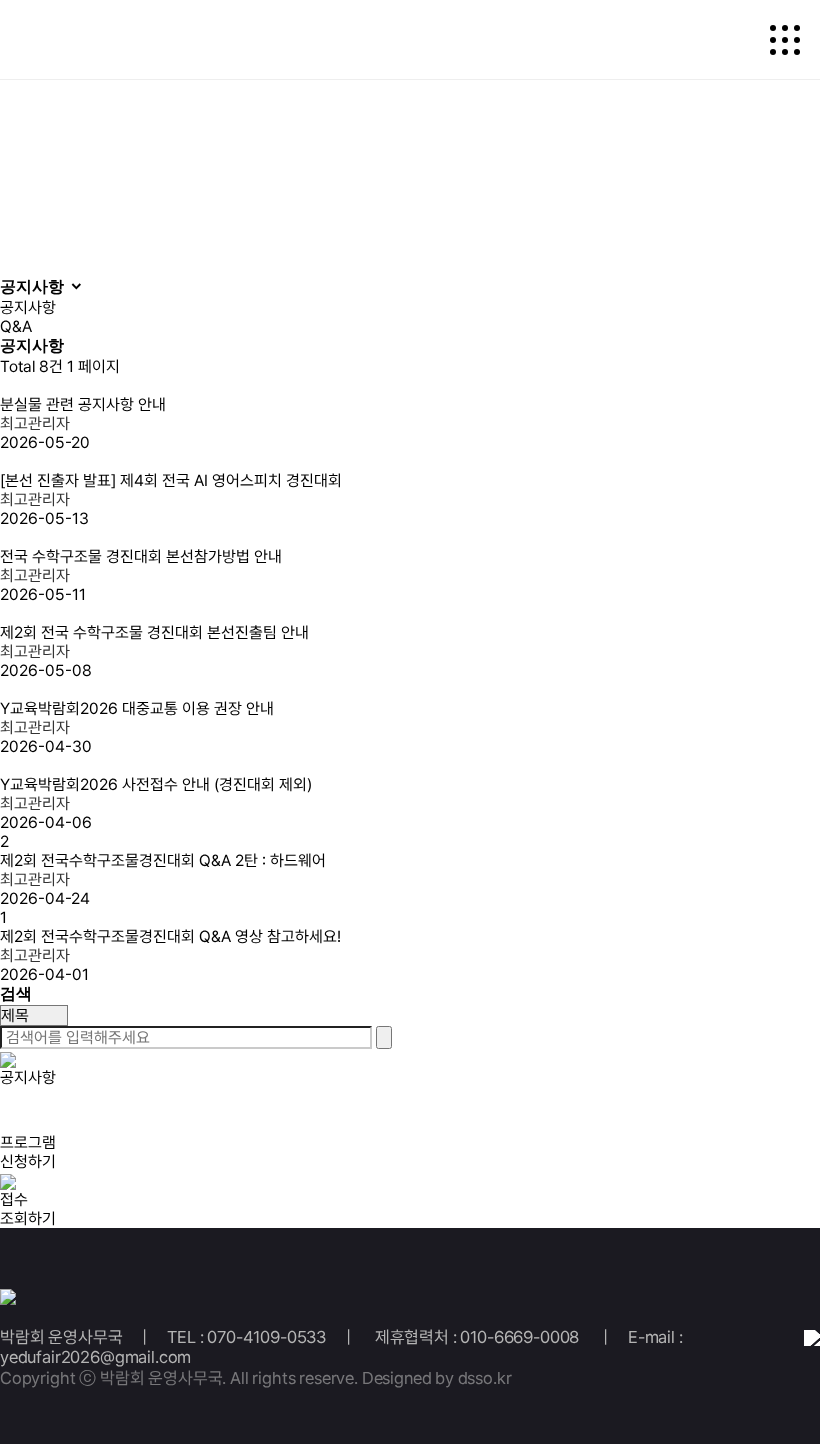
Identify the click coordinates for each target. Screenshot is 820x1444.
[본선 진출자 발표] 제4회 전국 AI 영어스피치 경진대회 (171, 480)
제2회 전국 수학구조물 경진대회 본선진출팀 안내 (154, 632)
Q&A (16, 326)
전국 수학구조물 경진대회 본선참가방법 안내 (143, 556)
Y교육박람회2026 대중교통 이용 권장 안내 (137, 708)
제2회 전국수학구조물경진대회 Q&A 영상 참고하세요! (172, 936)
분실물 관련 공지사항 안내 (83, 404)
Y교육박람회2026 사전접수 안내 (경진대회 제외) (156, 784)
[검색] (384, 1037)
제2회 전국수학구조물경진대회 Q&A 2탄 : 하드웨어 (163, 860)
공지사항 (28, 307)
